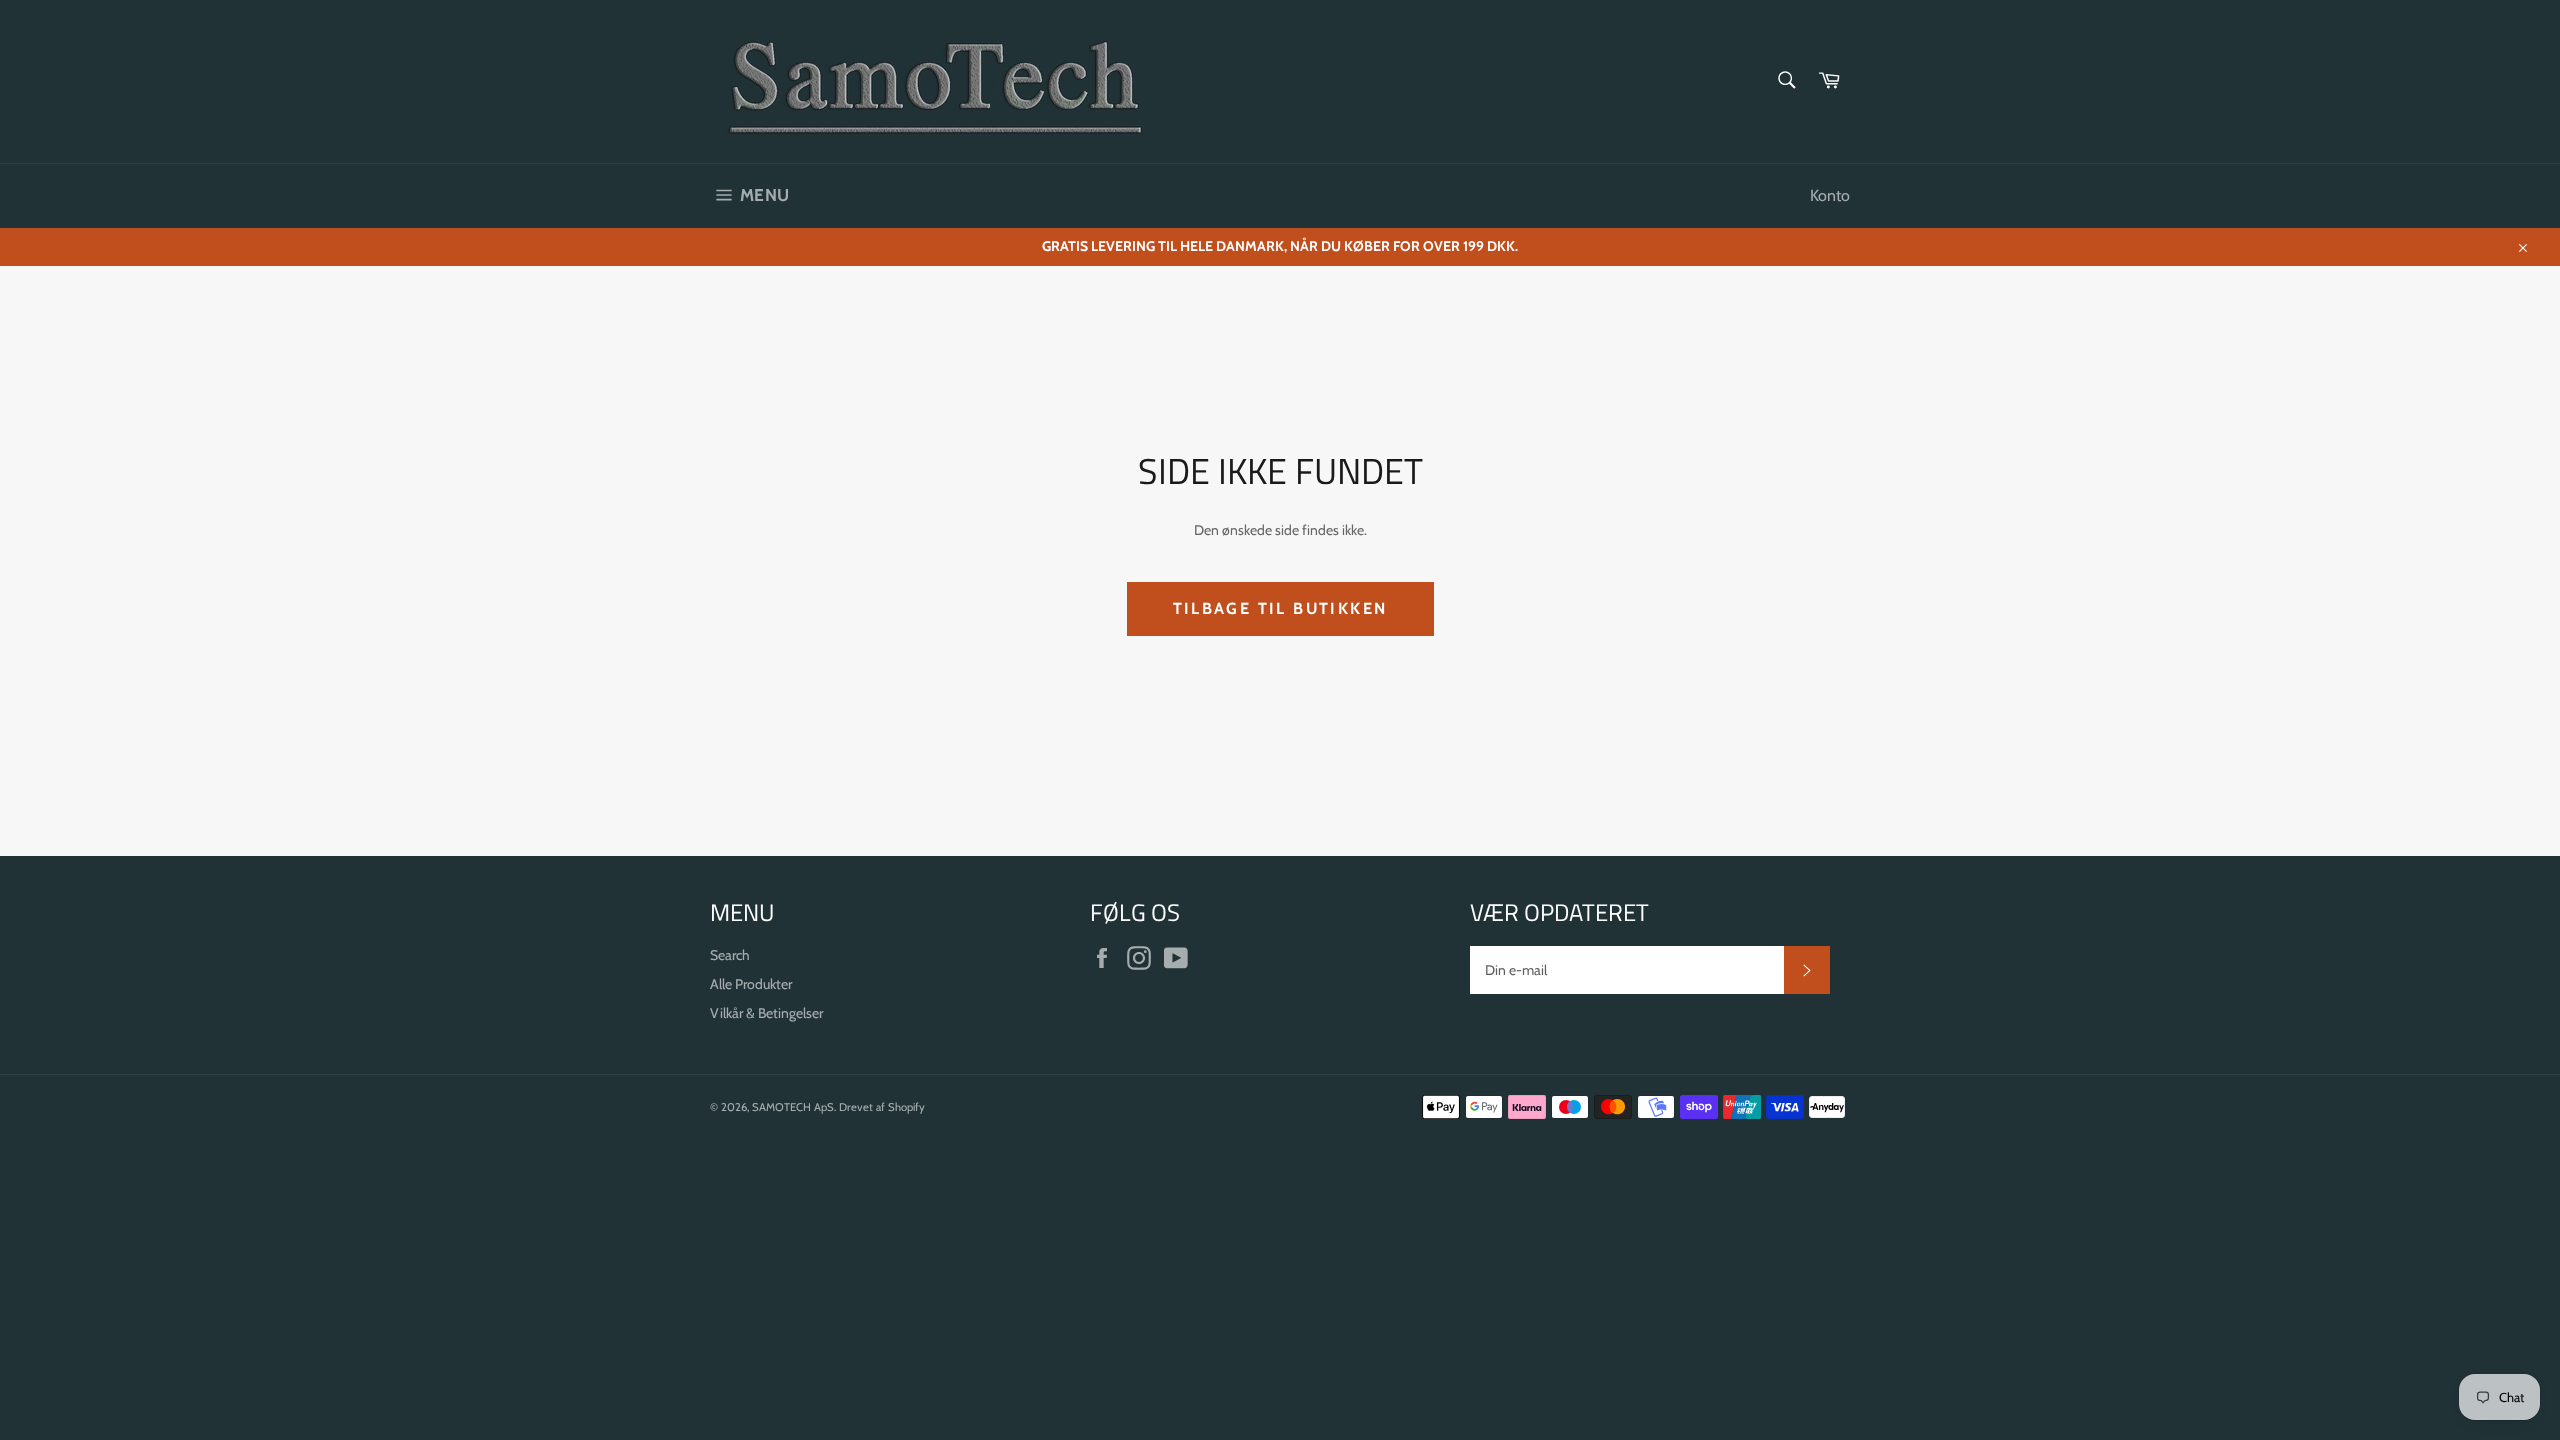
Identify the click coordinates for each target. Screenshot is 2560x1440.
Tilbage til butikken (1280, 608)
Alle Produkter (751, 984)
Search (730, 955)
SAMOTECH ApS (793, 1107)
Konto (1830, 195)
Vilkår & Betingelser (766, 1013)
